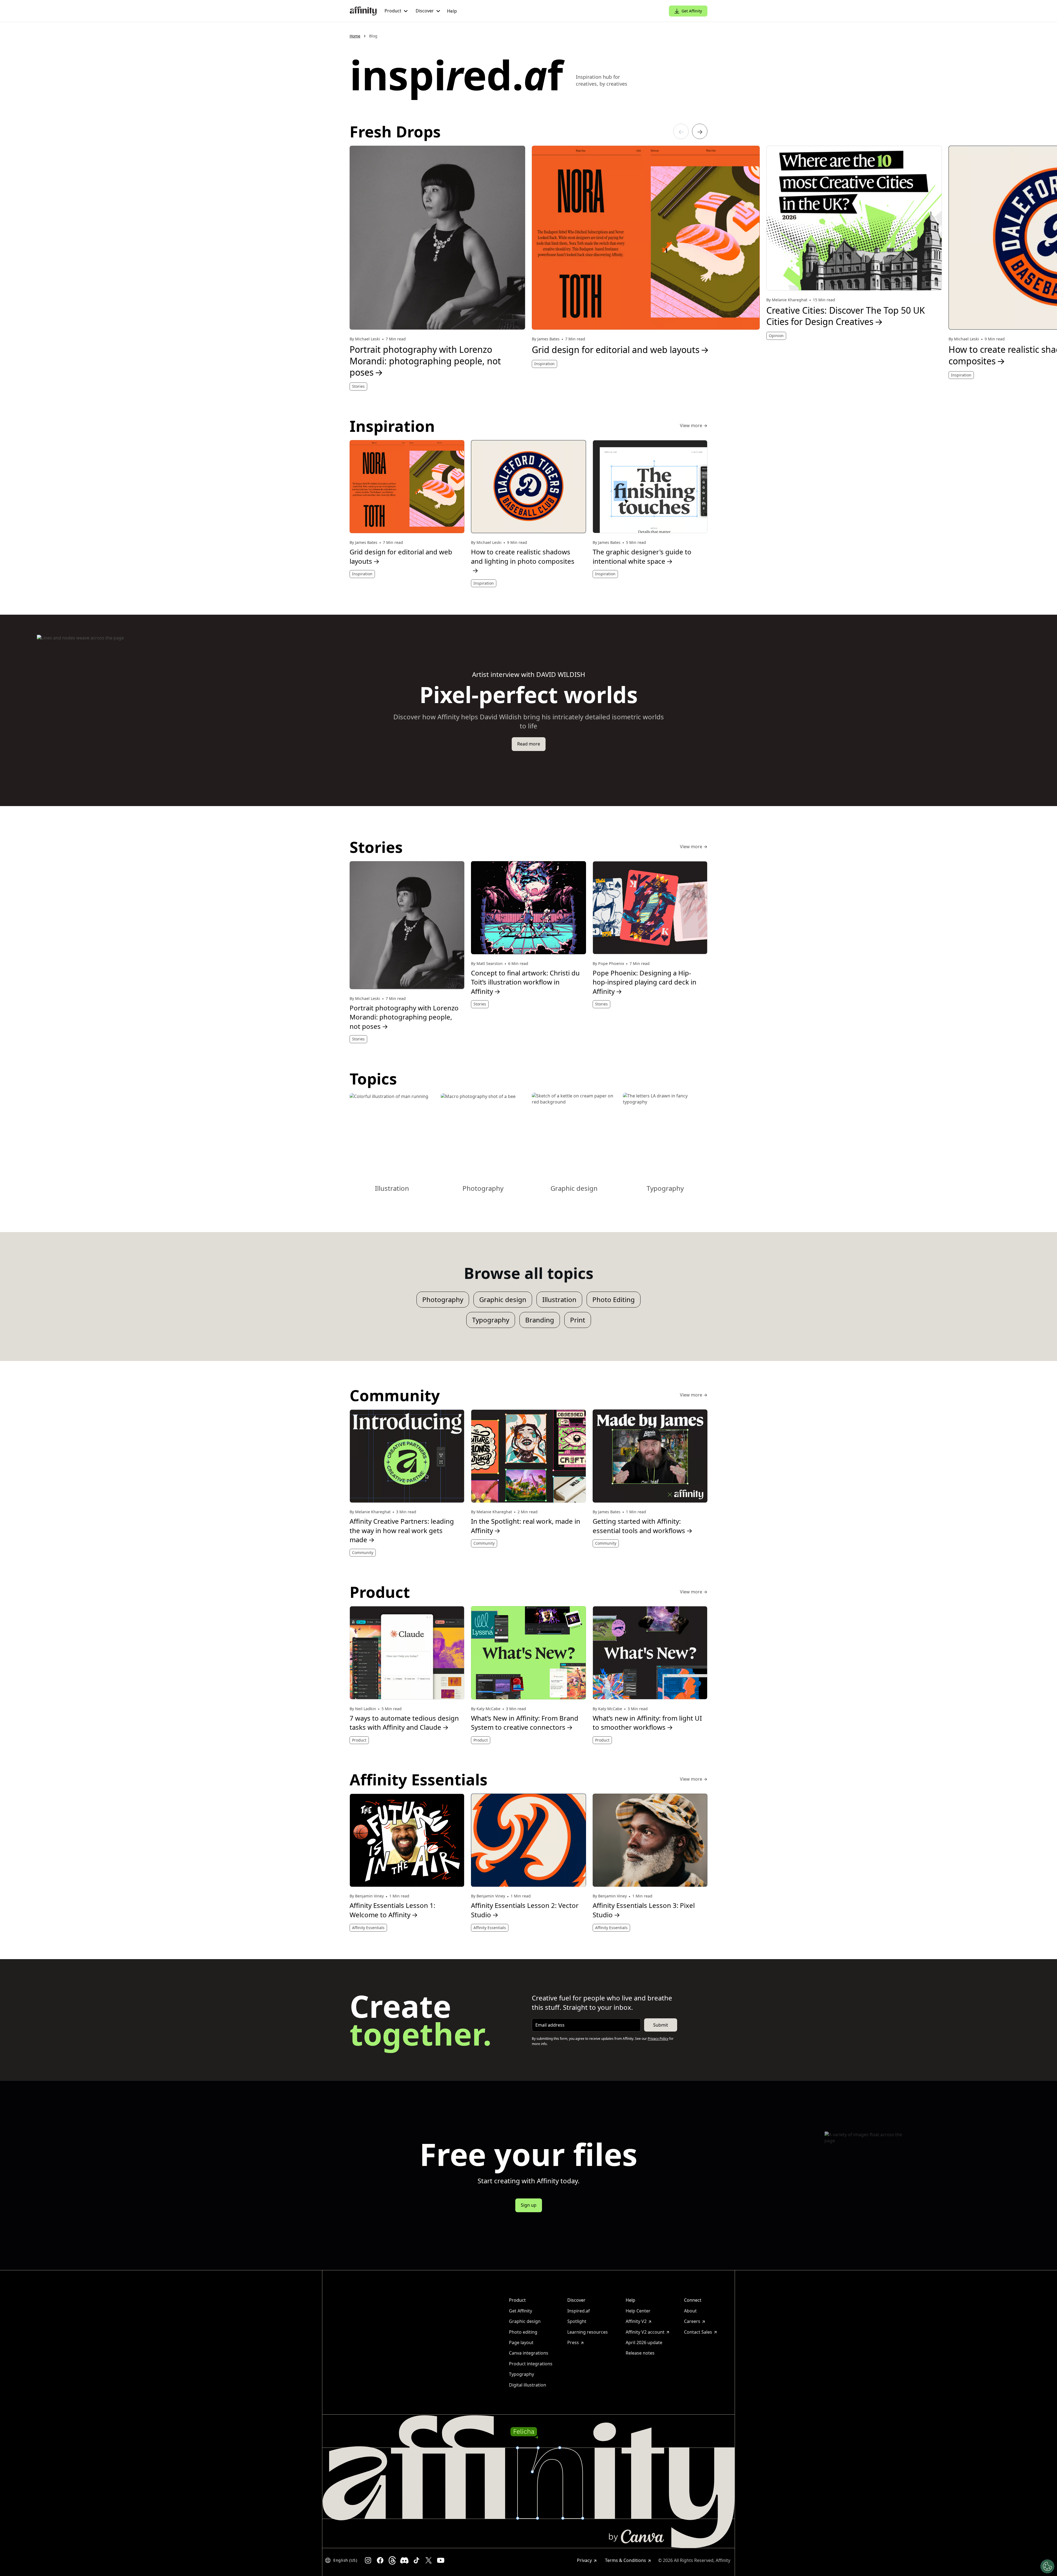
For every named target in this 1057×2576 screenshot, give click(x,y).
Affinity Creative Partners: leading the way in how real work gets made (402, 1530)
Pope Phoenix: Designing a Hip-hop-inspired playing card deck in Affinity (645, 982)
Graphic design (503, 1299)
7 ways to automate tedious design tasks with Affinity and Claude (404, 1723)
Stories (358, 386)
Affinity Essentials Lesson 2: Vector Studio (525, 1910)
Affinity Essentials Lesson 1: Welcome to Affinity (392, 1910)
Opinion (776, 336)
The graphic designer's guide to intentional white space (642, 556)
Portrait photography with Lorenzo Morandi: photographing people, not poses (425, 361)
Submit (661, 2025)
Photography (443, 1299)
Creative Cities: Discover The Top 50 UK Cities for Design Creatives (846, 316)
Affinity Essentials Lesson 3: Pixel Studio (644, 1910)
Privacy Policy (658, 2039)
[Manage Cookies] (1047, 2566)
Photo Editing (614, 1299)
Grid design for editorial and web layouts (620, 350)
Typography (491, 1320)
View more (694, 426)
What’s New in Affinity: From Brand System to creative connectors (525, 1723)
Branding (540, 1320)
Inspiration (544, 364)
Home (355, 36)
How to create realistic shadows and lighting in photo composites (523, 561)
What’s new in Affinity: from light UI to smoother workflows (647, 1723)
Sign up (529, 2205)
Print (578, 1320)
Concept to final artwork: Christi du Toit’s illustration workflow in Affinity (525, 982)
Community (363, 1553)
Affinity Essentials (368, 1928)
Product (359, 1740)
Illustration (559, 1299)
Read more (529, 744)
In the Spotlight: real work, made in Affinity (526, 1526)
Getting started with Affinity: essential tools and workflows (643, 1526)
